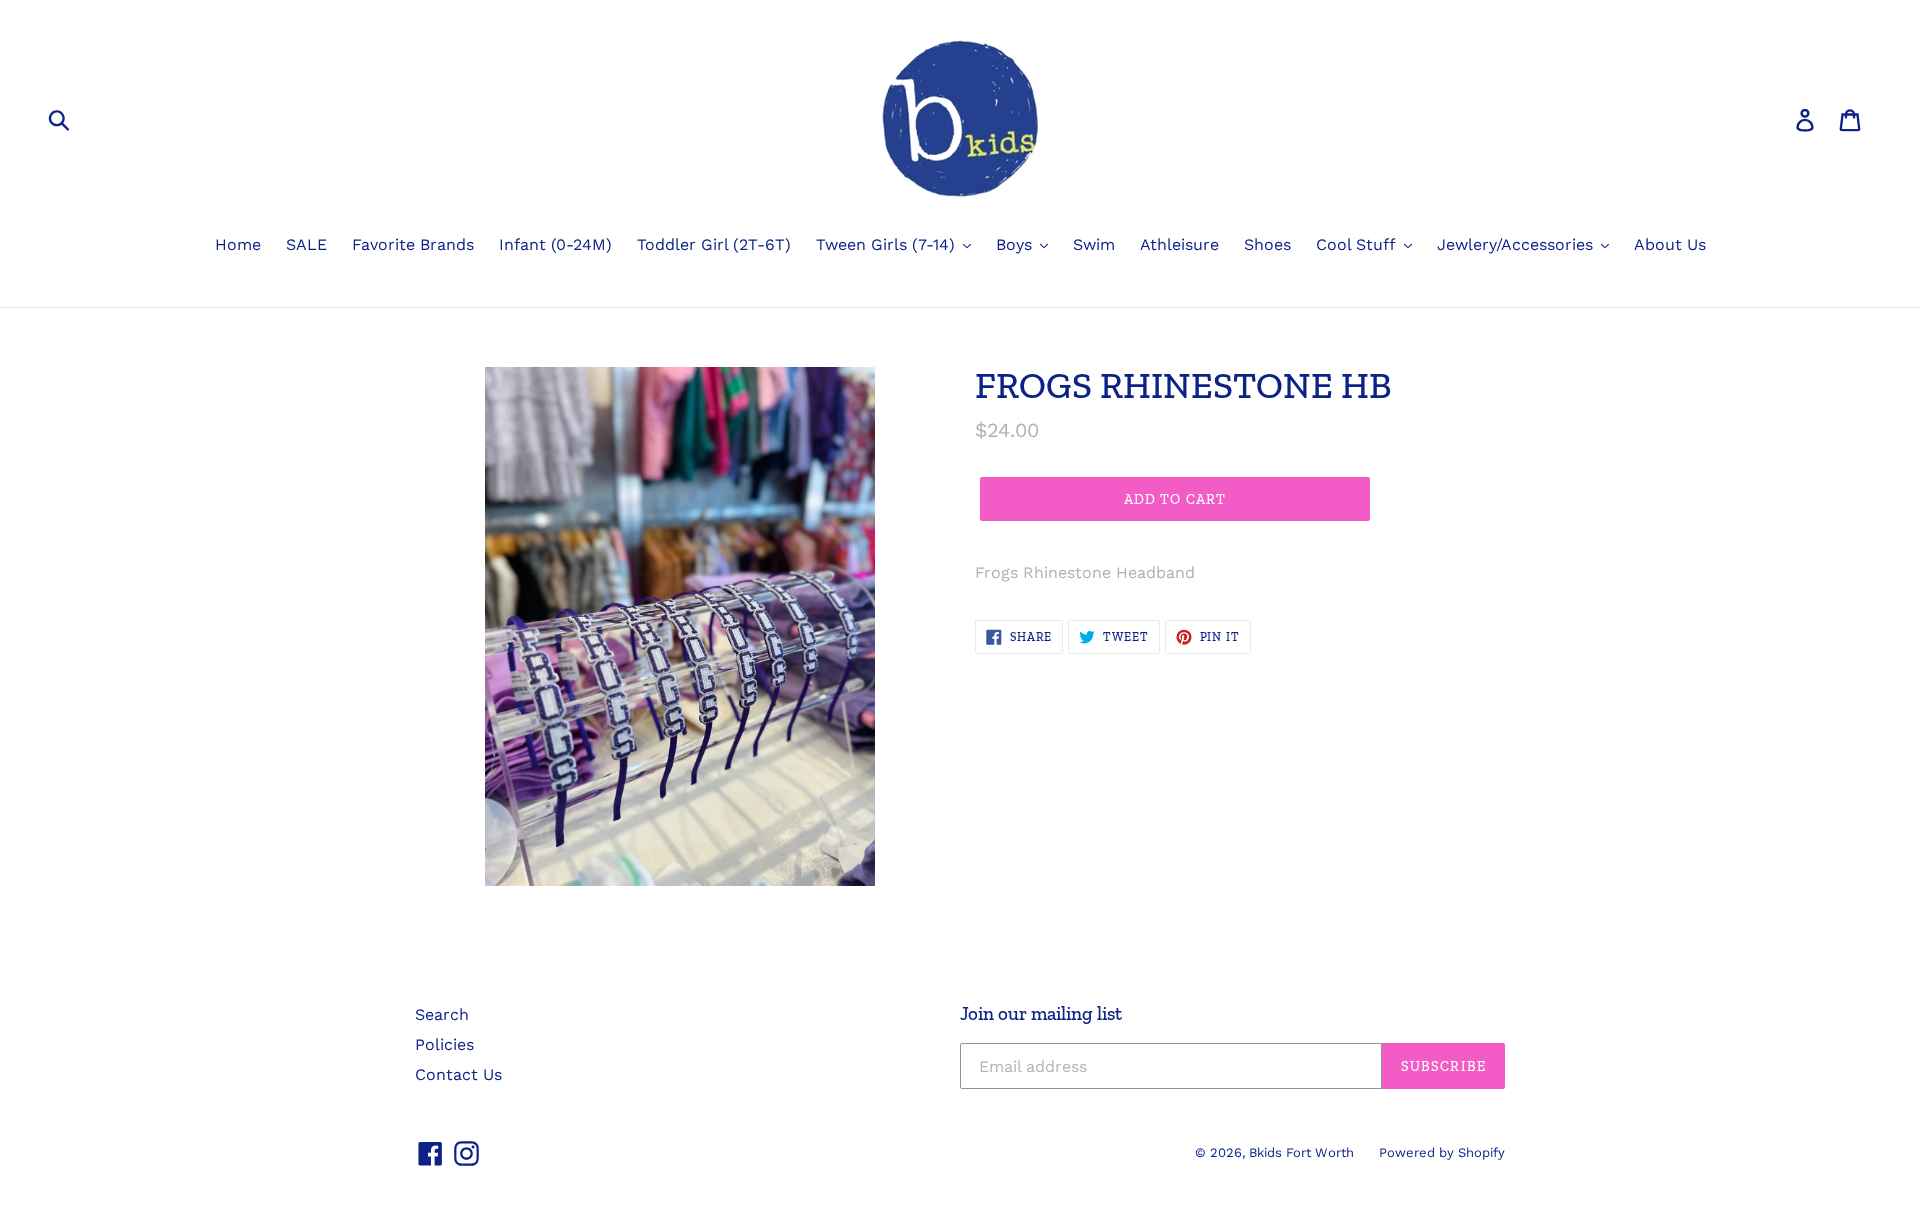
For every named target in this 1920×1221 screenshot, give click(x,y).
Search (442, 1014)
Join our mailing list (1041, 1014)
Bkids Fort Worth (1301, 1152)
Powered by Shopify (1442, 1152)
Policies (444, 1044)
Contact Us (458, 1074)
